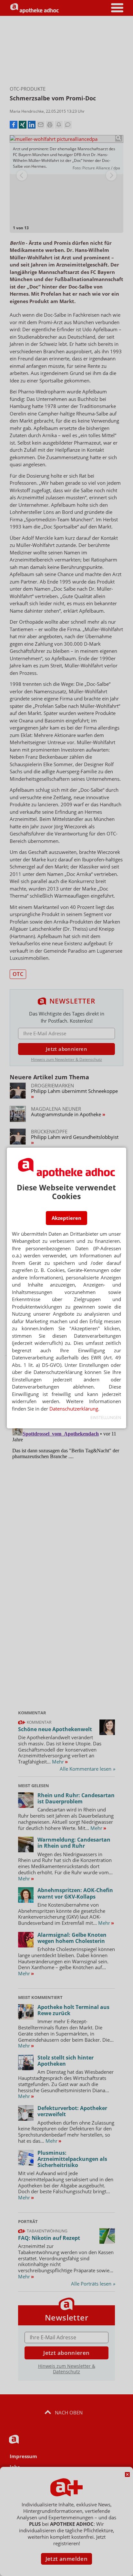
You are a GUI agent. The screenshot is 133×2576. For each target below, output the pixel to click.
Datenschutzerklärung (74, 1409)
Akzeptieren (66, 1218)
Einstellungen (106, 1418)
